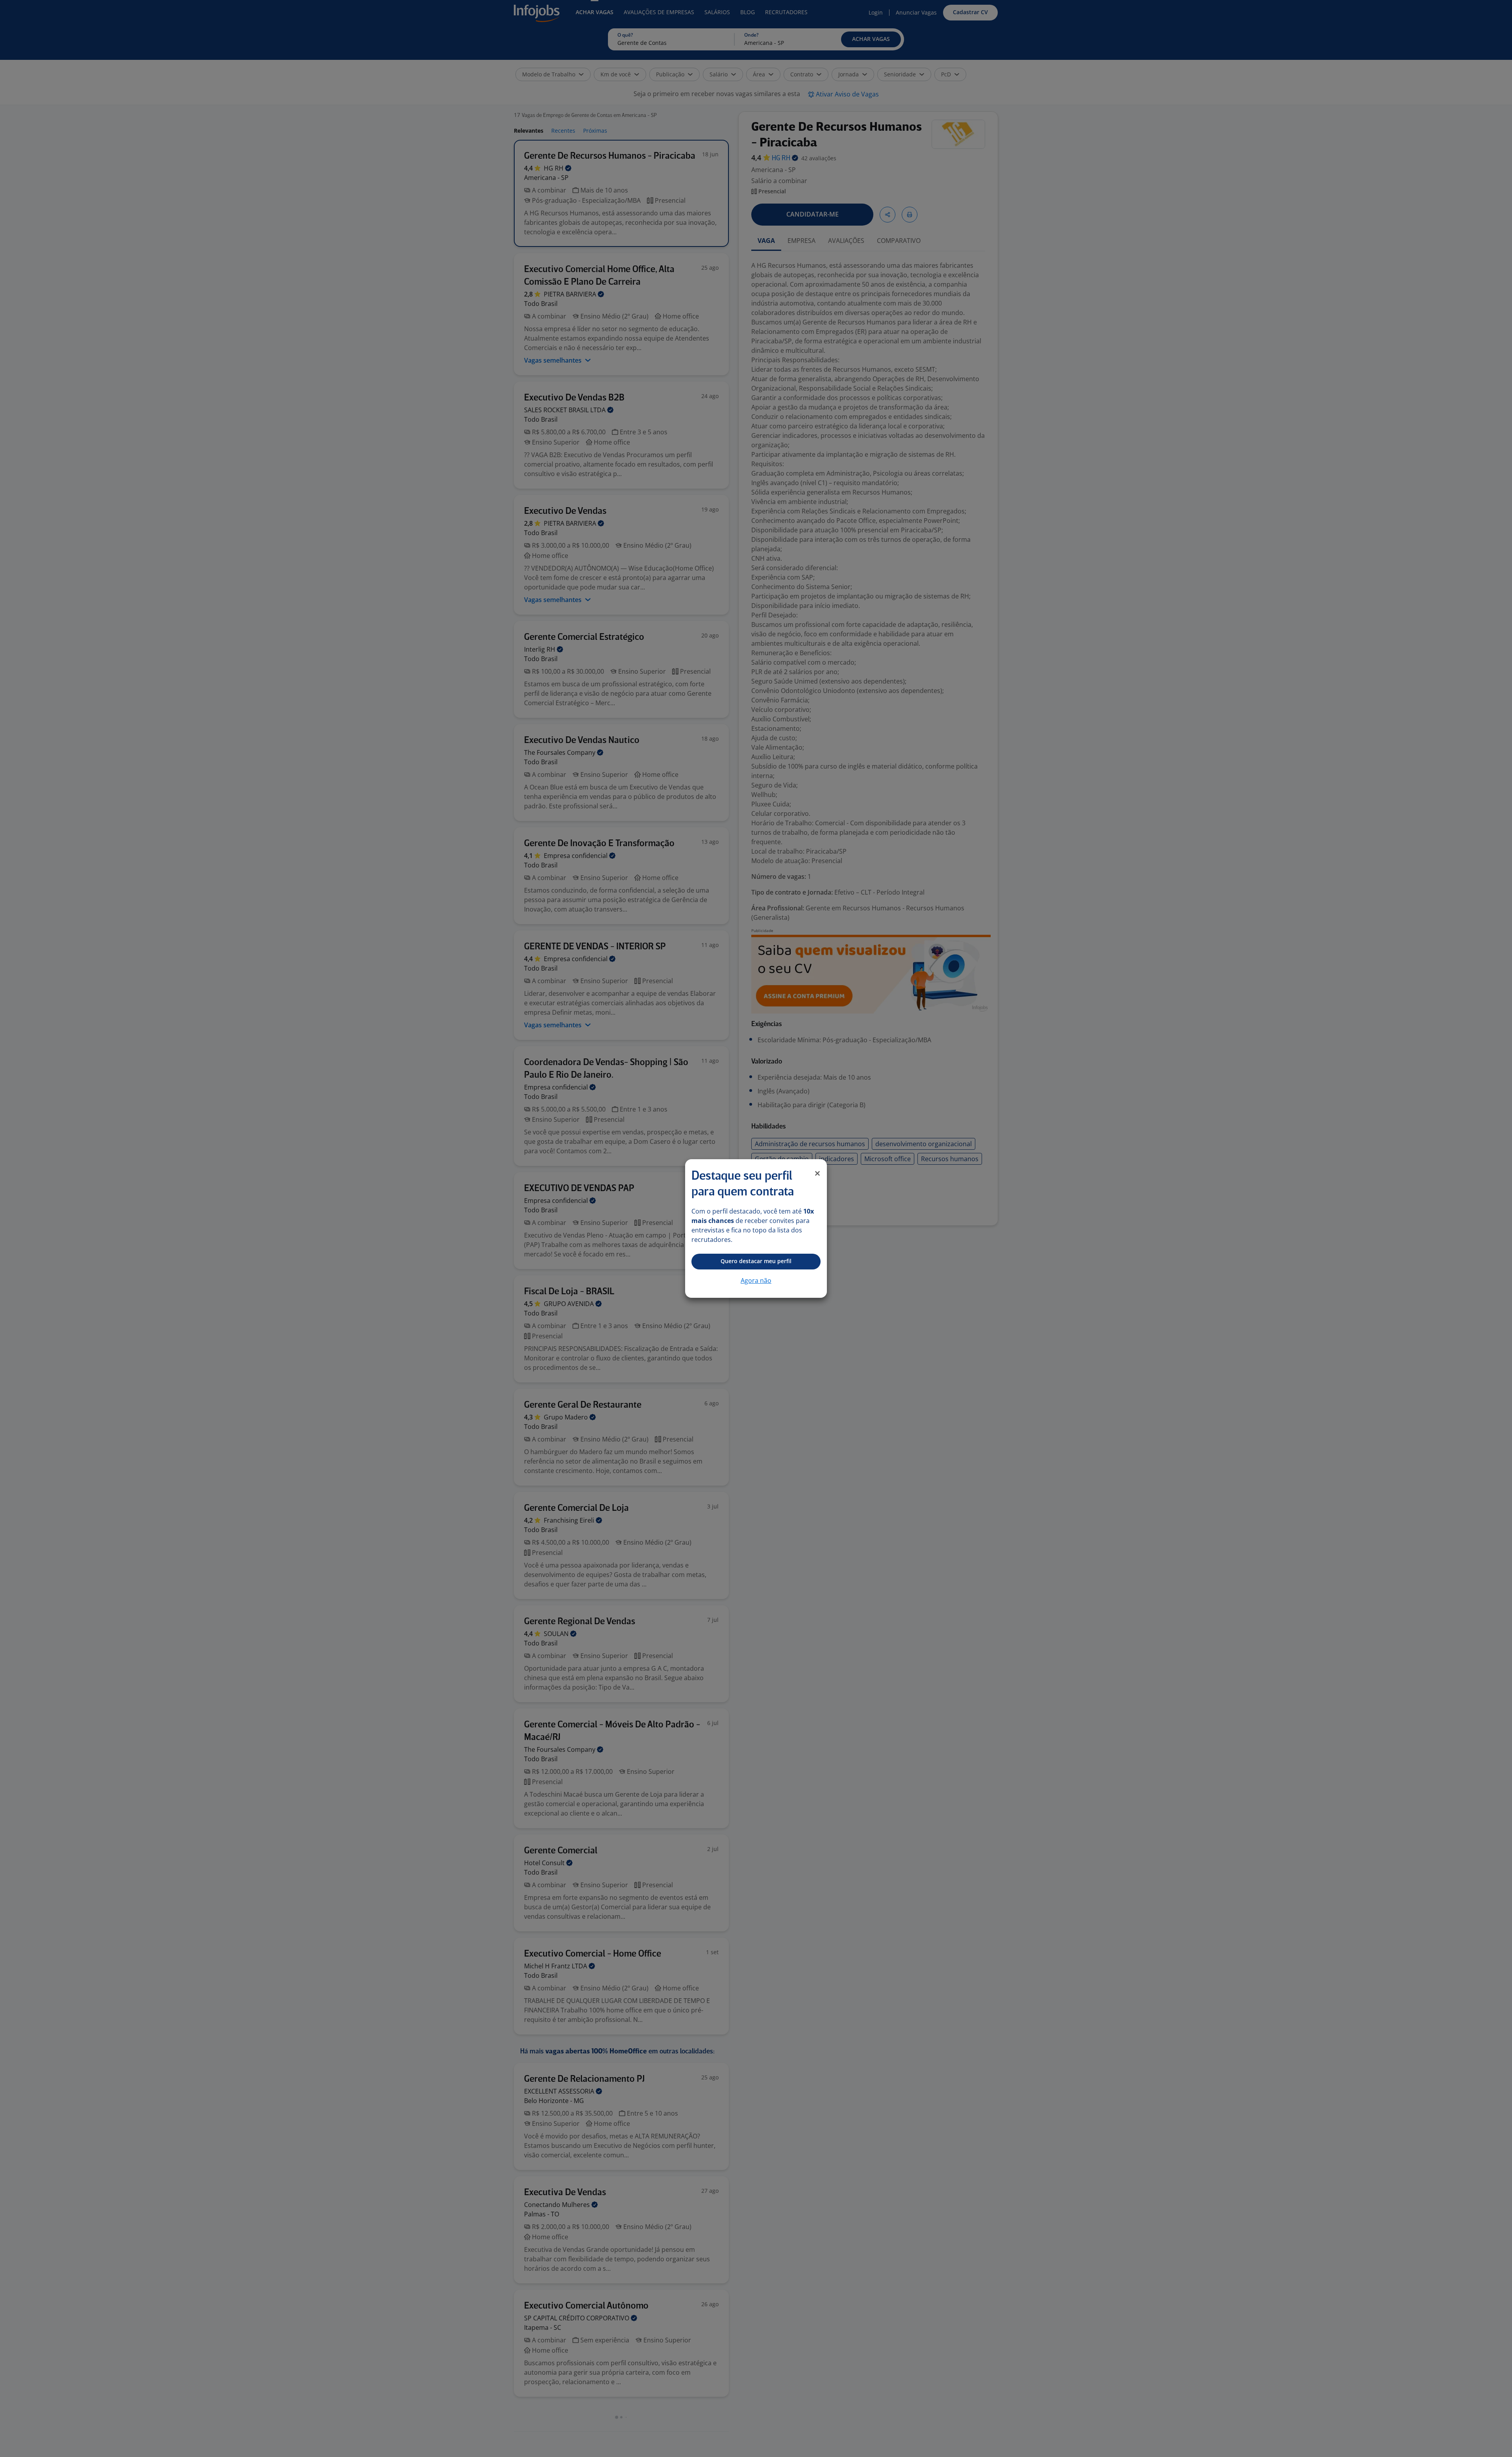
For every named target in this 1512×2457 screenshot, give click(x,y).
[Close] (817, 1173)
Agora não (756, 1280)
